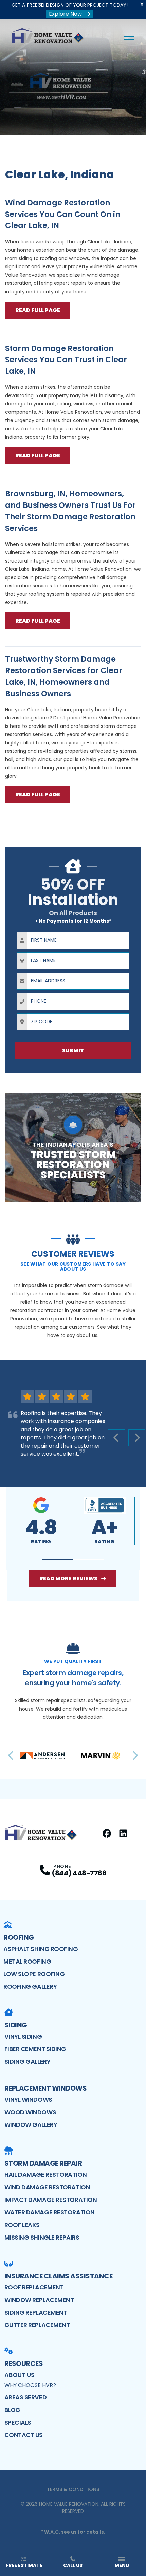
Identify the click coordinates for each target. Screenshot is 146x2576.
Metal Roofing (27, 1961)
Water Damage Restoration (50, 2212)
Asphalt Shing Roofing (41, 1949)
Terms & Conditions (73, 2489)
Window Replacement (39, 2300)
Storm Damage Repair (43, 2163)
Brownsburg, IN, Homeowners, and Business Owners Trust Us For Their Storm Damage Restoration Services (70, 511)
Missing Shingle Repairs (42, 2237)
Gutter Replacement (37, 2325)
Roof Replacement (34, 2287)
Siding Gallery (28, 2062)
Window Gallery (31, 2125)
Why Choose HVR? (30, 2385)
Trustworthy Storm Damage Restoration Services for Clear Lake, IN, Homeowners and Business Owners (64, 676)
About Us (20, 2375)
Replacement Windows (46, 2088)
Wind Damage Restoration (47, 2187)
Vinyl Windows (28, 2100)
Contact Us (24, 2435)
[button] (58, 1559)
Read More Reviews (68, 1578)
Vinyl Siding (23, 2036)
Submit (73, 1051)
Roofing (19, 1937)
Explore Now (65, 14)
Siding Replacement (36, 2312)
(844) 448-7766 (79, 1873)
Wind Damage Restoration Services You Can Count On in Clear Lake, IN (63, 214)
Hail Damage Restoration (46, 2175)
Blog (12, 2410)
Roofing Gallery (30, 1986)
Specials (18, 2422)
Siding (16, 2025)
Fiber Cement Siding (35, 2049)
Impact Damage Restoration (51, 2200)
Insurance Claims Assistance (59, 2276)
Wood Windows (30, 2112)
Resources (24, 2363)
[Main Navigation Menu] (129, 36)
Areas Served (26, 2397)
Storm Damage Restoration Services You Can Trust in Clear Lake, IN (66, 360)
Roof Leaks (22, 2225)
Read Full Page (38, 310)
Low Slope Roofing (34, 1974)
